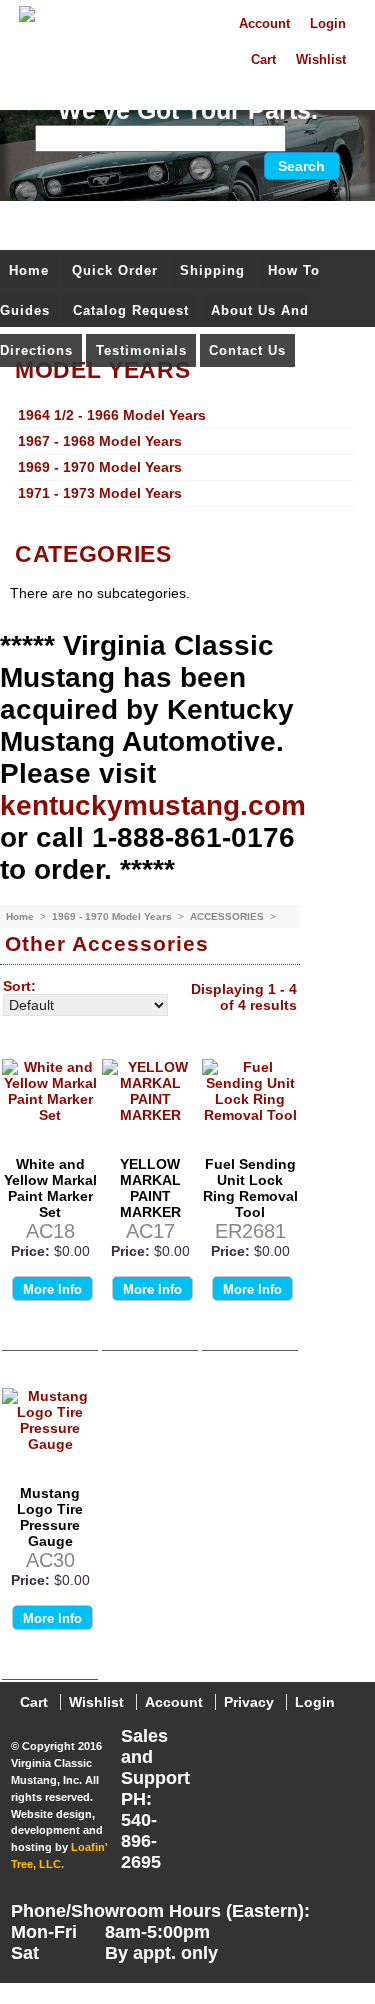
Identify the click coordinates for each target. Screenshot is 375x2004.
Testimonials (141, 350)
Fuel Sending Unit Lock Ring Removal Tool (250, 1188)
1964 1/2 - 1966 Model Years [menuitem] (112, 415)
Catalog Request (131, 310)
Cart (263, 60)
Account (264, 24)
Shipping (212, 270)
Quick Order (115, 270)
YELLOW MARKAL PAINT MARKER (150, 1188)
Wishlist (321, 60)
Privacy (249, 1702)
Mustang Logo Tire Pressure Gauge (50, 1517)
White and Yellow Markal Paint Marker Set (50, 1188)
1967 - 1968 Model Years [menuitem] (100, 441)
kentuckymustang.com (153, 805)
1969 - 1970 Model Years (113, 916)
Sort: (19, 986)
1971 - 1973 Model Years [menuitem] (100, 493)
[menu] (182, 455)
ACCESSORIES (228, 916)
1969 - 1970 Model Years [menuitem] (100, 467)
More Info (52, 1289)
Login (328, 24)
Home (29, 270)
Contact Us (247, 350)
